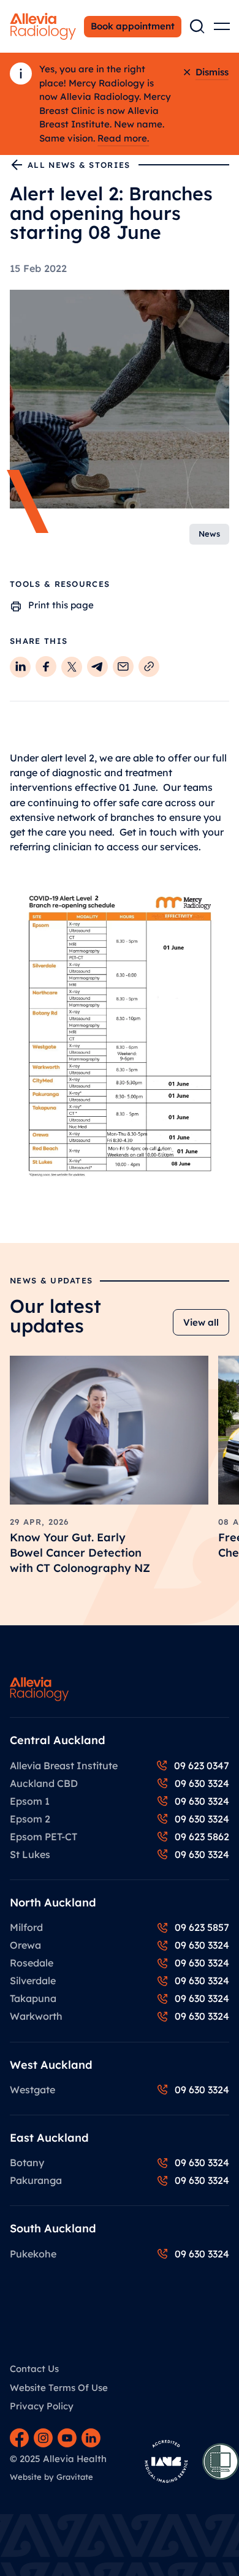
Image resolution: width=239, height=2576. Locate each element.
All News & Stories (79, 165)
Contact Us (34, 2369)
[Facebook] (19, 2438)
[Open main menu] (222, 26)
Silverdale (33, 1981)
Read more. (123, 138)
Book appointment (133, 26)
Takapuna (33, 1998)
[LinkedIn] (91, 2438)
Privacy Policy (42, 2406)
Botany (27, 2162)
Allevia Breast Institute (64, 1766)
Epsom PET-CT (44, 1837)
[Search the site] (197, 26)
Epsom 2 (30, 1819)
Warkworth (36, 2016)
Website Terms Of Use (59, 2388)
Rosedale (32, 1963)
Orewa (25, 1945)
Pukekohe (33, 2254)
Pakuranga (36, 2180)
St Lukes (30, 1854)
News (209, 534)
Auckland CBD (44, 1783)
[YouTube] (67, 2438)
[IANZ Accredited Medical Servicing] (166, 2461)
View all (201, 1322)
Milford (26, 1927)
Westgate (32, 2090)
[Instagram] (43, 2438)
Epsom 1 (30, 1801)
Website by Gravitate (51, 2477)
